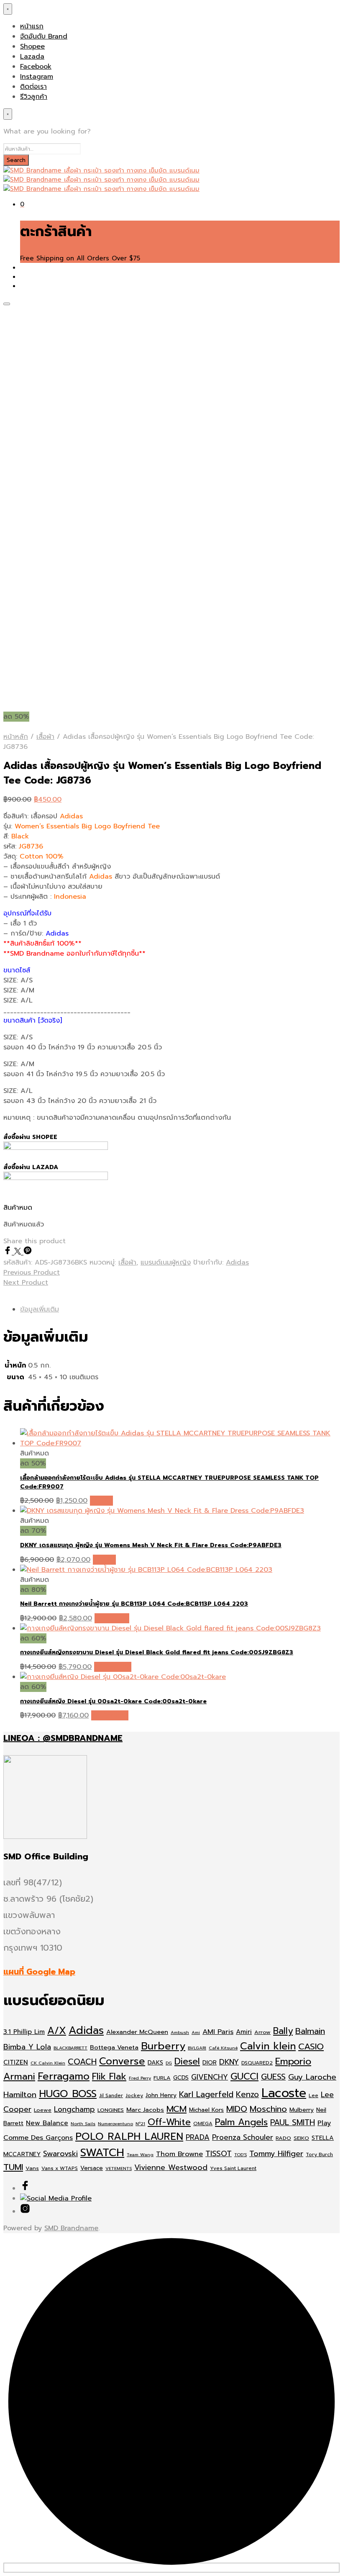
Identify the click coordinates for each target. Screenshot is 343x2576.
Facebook (36, 67)
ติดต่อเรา (33, 87)
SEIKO (301, 2138)
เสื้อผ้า (45, 737)
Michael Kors (206, 2110)
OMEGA (203, 2124)
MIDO (237, 2109)
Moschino (268, 2109)
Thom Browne (179, 2154)
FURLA (162, 2078)
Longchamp (74, 2109)
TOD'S (241, 2154)
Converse (122, 2061)
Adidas (237, 1262)
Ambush (180, 2032)
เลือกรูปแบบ (112, 1618)
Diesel (187, 2061)
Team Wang (140, 2154)
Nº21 (140, 2124)
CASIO (311, 2047)
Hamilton (20, 2095)
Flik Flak (109, 2076)
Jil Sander (111, 2095)
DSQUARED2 (257, 2063)
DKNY (229, 2062)
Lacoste (284, 2093)
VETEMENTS (119, 2168)
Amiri (244, 2032)
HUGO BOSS (68, 2094)
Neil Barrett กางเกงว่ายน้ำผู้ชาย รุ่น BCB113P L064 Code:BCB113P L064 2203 (134, 1604)
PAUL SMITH (293, 2122)
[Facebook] (9, 1252)
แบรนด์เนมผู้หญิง (166, 1262)
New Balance (47, 2123)
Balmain (310, 2031)
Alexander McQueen (137, 2032)
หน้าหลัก (16, 737)
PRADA (198, 2137)
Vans (32, 2168)
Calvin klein (268, 2046)
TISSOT (219, 2154)
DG (169, 2063)
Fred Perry (140, 2078)
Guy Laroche (312, 2077)
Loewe (43, 2110)
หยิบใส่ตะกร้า (113, 1667)
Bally (283, 2031)
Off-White (169, 2122)
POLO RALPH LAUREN (129, 2136)
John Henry (161, 2095)
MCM (177, 2109)
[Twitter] (19, 1252)
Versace (92, 2168)
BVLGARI (197, 2048)
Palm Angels (241, 2122)
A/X (57, 2031)
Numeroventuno (115, 2124)
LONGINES (111, 2110)
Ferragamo (64, 2076)
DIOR (210, 2063)
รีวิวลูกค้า (34, 97)
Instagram (37, 77)
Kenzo (247, 2094)
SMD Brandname (71, 2228)
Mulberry (302, 2110)
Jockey (134, 2095)
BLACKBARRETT (70, 2048)
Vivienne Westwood (171, 2168)
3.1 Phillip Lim (24, 2032)
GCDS (181, 2078)
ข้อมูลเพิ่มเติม (40, 1309)
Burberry (163, 2046)
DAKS (155, 2063)
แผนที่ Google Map (39, 1972)
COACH (82, 2062)
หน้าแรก (32, 26)
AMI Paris (218, 2032)
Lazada (32, 57)
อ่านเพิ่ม (101, 1501)
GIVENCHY (210, 2077)
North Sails (83, 2124)
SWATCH (102, 2152)
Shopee (32, 46)
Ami (196, 2032)
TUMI (13, 2167)
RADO (283, 2138)
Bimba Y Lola (27, 2047)
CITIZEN (16, 2062)
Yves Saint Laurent (233, 2168)
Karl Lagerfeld (206, 2094)
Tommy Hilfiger (276, 2154)
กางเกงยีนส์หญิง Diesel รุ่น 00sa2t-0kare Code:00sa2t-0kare (113, 1701)
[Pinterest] (28, 1252)
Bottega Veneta (114, 2047)
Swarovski (60, 2154)
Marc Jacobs (145, 2110)
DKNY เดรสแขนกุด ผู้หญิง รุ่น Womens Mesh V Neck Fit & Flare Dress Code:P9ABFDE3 (151, 1545)
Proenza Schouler (243, 2137)
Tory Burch (319, 2154)
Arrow (262, 2032)
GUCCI (244, 2076)
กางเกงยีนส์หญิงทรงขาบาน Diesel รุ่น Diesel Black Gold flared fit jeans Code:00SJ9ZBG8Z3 (157, 1652)
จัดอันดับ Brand (44, 36)
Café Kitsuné (223, 2048)
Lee (314, 2095)
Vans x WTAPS (60, 2168)
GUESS (273, 2077)
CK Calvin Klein (48, 2063)
